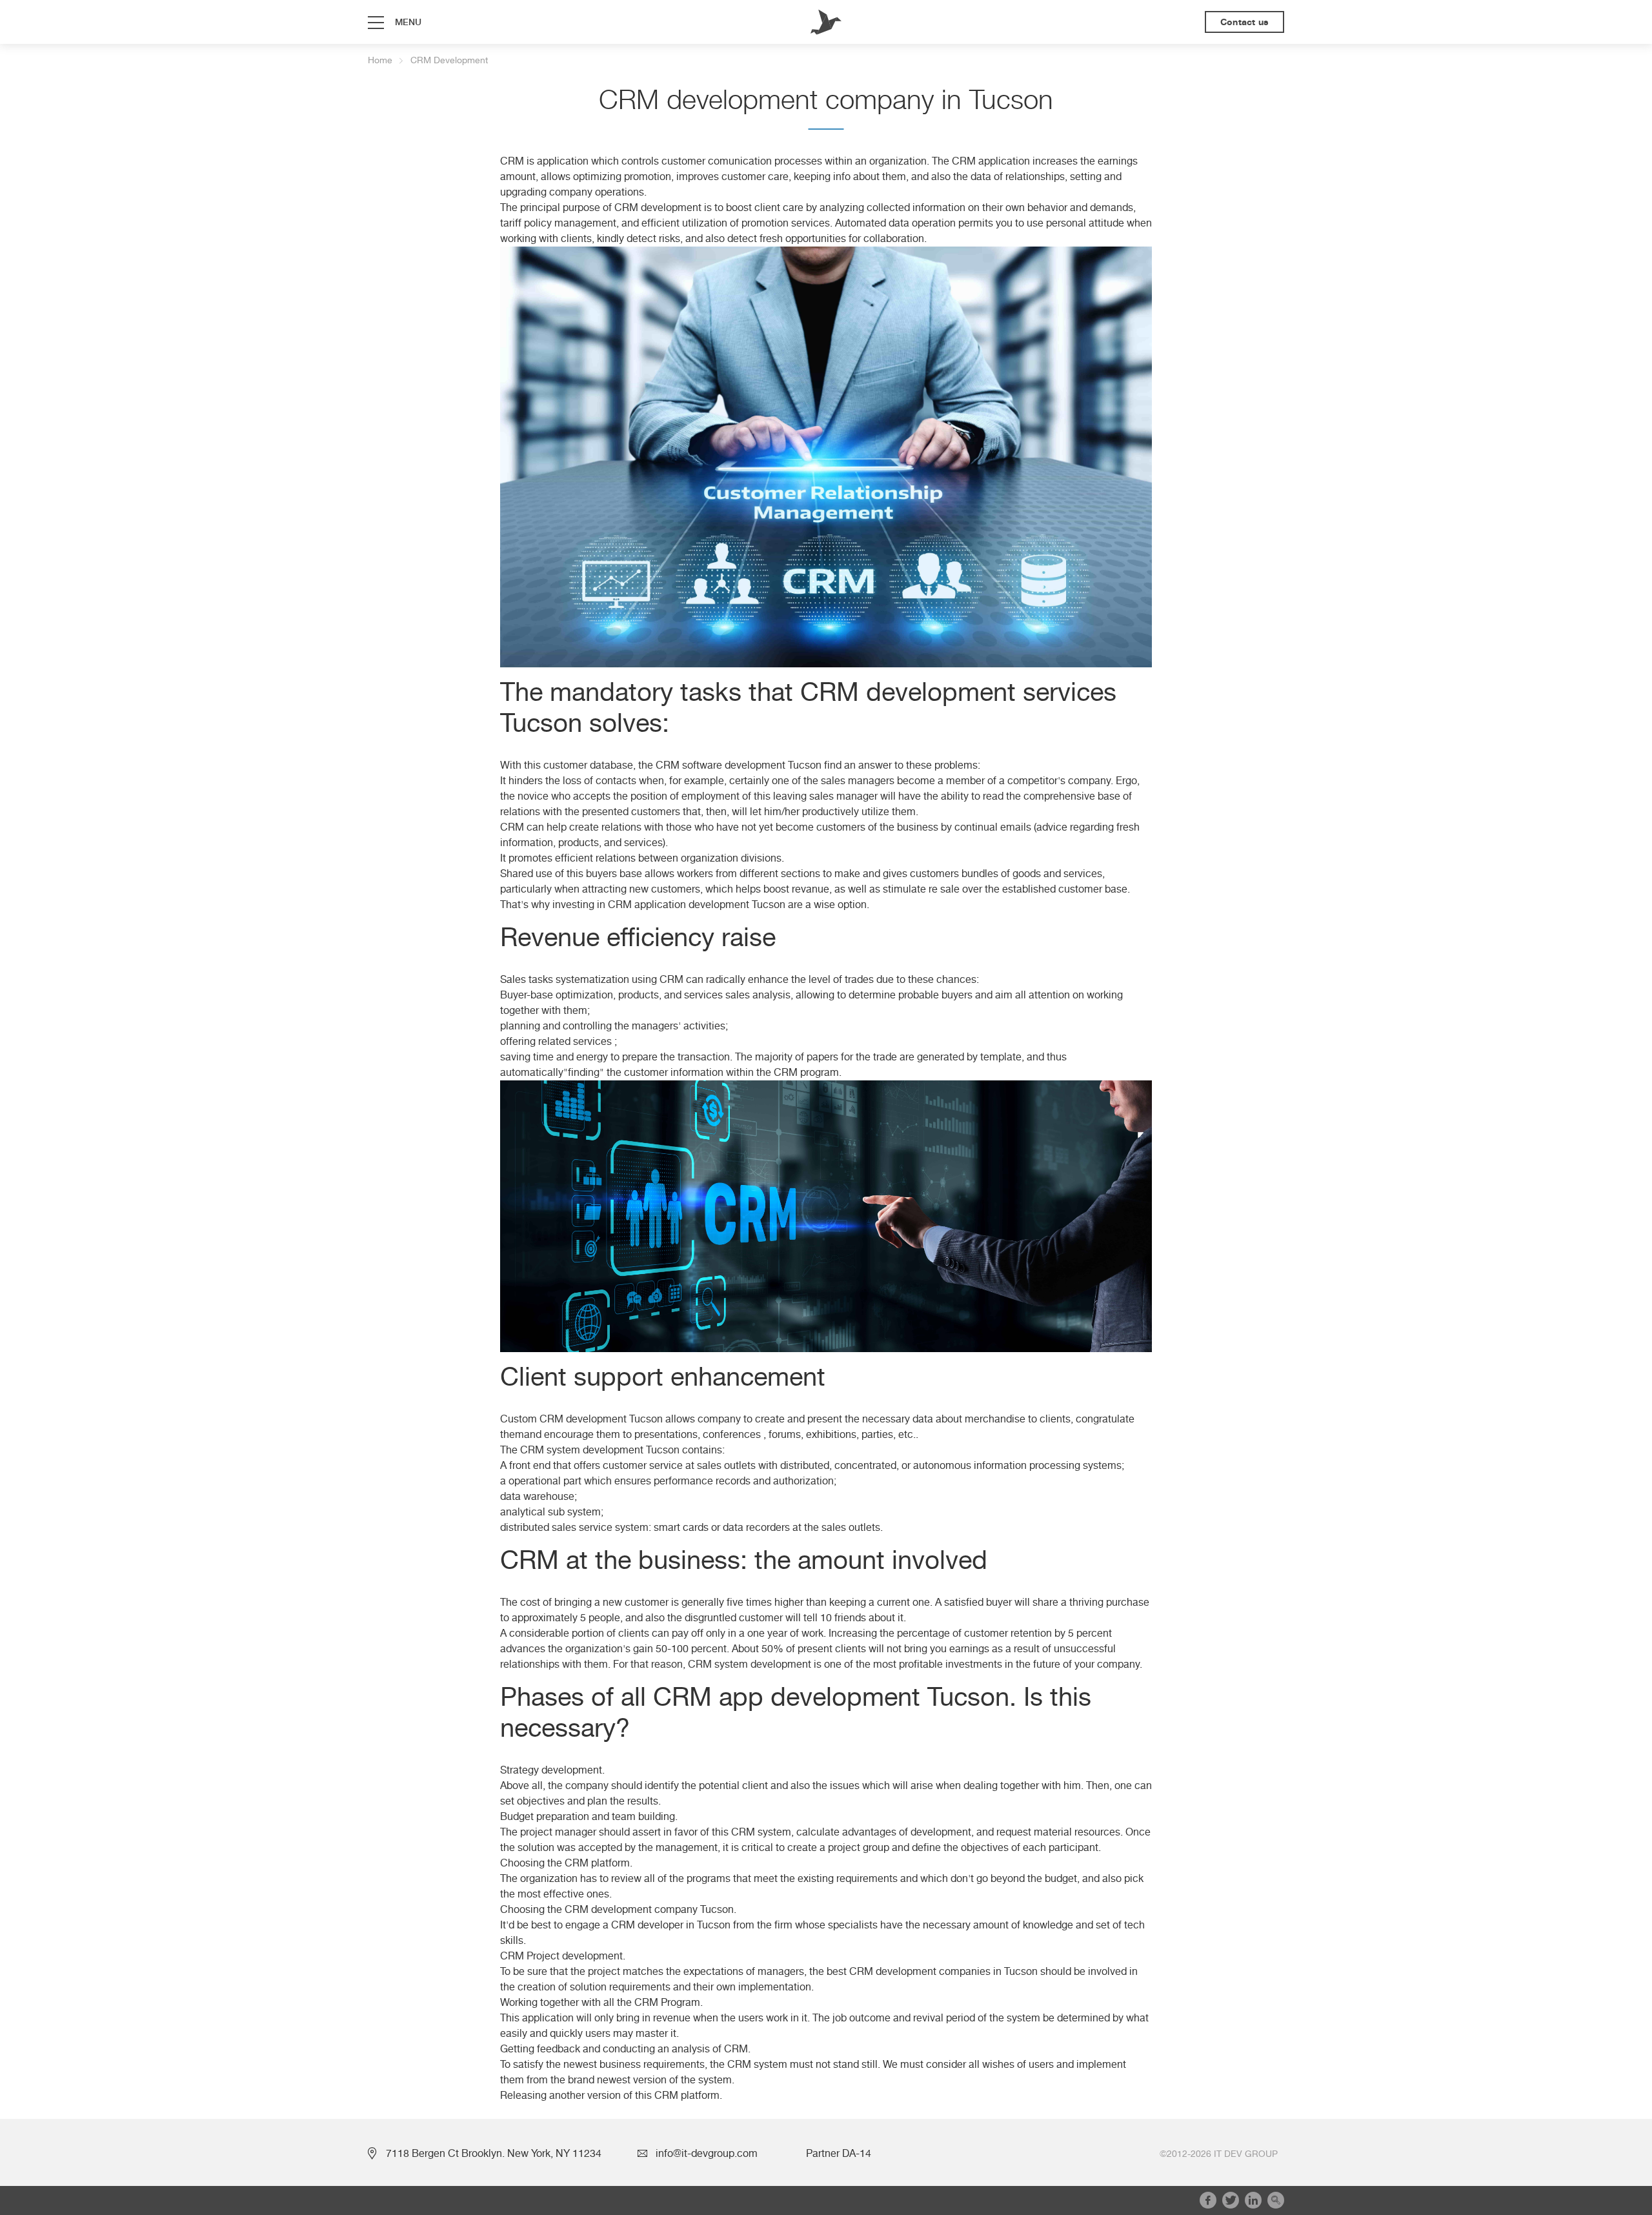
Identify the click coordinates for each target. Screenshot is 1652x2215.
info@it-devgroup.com (707, 2154)
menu (408, 22)
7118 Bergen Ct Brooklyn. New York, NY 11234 (494, 2154)
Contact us (1244, 22)
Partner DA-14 (839, 2154)
